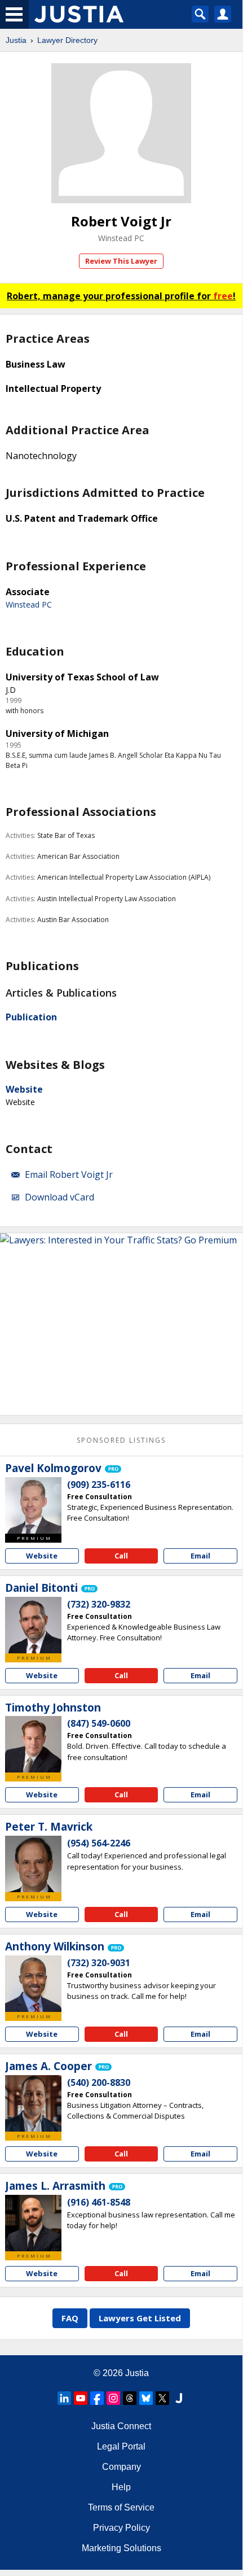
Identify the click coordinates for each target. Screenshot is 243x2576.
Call (121, 1556)
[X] (162, 2398)
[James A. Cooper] (33, 2103)
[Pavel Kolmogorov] (33, 1505)
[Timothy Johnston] (33, 1744)
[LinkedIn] (64, 2398)
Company (121, 2467)
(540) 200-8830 (99, 2082)
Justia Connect (121, 2426)
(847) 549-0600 (99, 1723)
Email (200, 1556)
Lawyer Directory (67, 40)
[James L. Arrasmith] (33, 2223)
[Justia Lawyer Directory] (179, 2398)
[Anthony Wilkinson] (33, 1984)
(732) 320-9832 (99, 1604)
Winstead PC (121, 238)
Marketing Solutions (121, 2548)
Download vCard (59, 1197)
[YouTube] (81, 2398)
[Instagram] (113, 2398)
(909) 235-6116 (99, 1485)
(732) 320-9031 (99, 1963)
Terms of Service (121, 2507)
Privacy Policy (121, 2528)
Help (121, 2487)
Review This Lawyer (121, 261)
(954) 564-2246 (99, 1843)
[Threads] (130, 2398)
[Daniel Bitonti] (33, 1625)
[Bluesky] (146, 2398)
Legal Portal (121, 2446)
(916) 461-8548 (99, 2202)
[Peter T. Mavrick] (33, 1864)
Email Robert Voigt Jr (69, 1175)
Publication (31, 1017)
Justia (16, 40)
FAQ (70, 2318)
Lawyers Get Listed (140, 2318)
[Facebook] (97, 2398)
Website (24, 1089)
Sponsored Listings (121, 1440)
